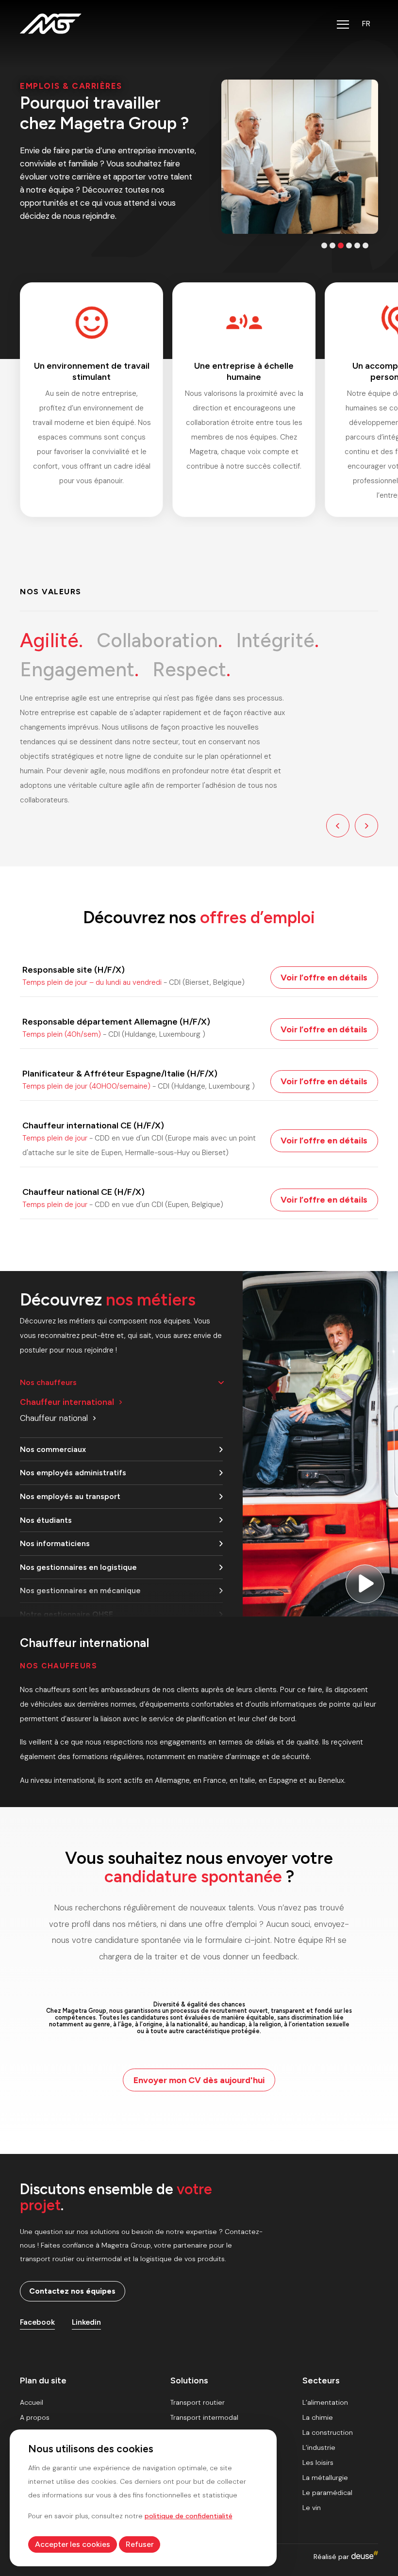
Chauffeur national (54, 1418)
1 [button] (324, 245)
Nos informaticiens (55, 1543)
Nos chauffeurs (48, 1382)
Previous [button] (338, 826)
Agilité (51, 640)
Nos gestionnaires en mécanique (80, 1590)
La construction (328, 2432)
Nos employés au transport (70, 1496)
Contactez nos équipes (72, 2291)
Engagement (79, 669)
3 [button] (341, 245)
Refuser (140, 2544)
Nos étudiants (46, 1520)
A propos (35, 2417)
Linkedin (86, 2322)
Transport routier (198, 2402)
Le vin (312, 2508)
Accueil (32, 2402)
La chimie (318, 2417)
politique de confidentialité (189, 2516)
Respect (191, 669)
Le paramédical (327, 2493)
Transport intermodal (204, 2417)
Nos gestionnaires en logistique (78, 1567)
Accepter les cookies (73, 2544)
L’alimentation (325, 2402)
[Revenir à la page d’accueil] (51, 24)
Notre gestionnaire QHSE (66, 1614)
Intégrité (277, 640)
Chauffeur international (67, 1402)
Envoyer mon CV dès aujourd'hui (199, 2080)
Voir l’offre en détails (324, 977)
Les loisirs (318, 2462)
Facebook (37, 2322)
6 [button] (365, 245)
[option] (224, 157)
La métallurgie (325, 2478)
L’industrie (319, 2447)
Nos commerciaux (53, 1449)
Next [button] (366, 826)
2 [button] (332, 245)
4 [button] (349, 245)
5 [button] (357, 245)
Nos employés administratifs (73, 1473)
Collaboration (159, 640)
